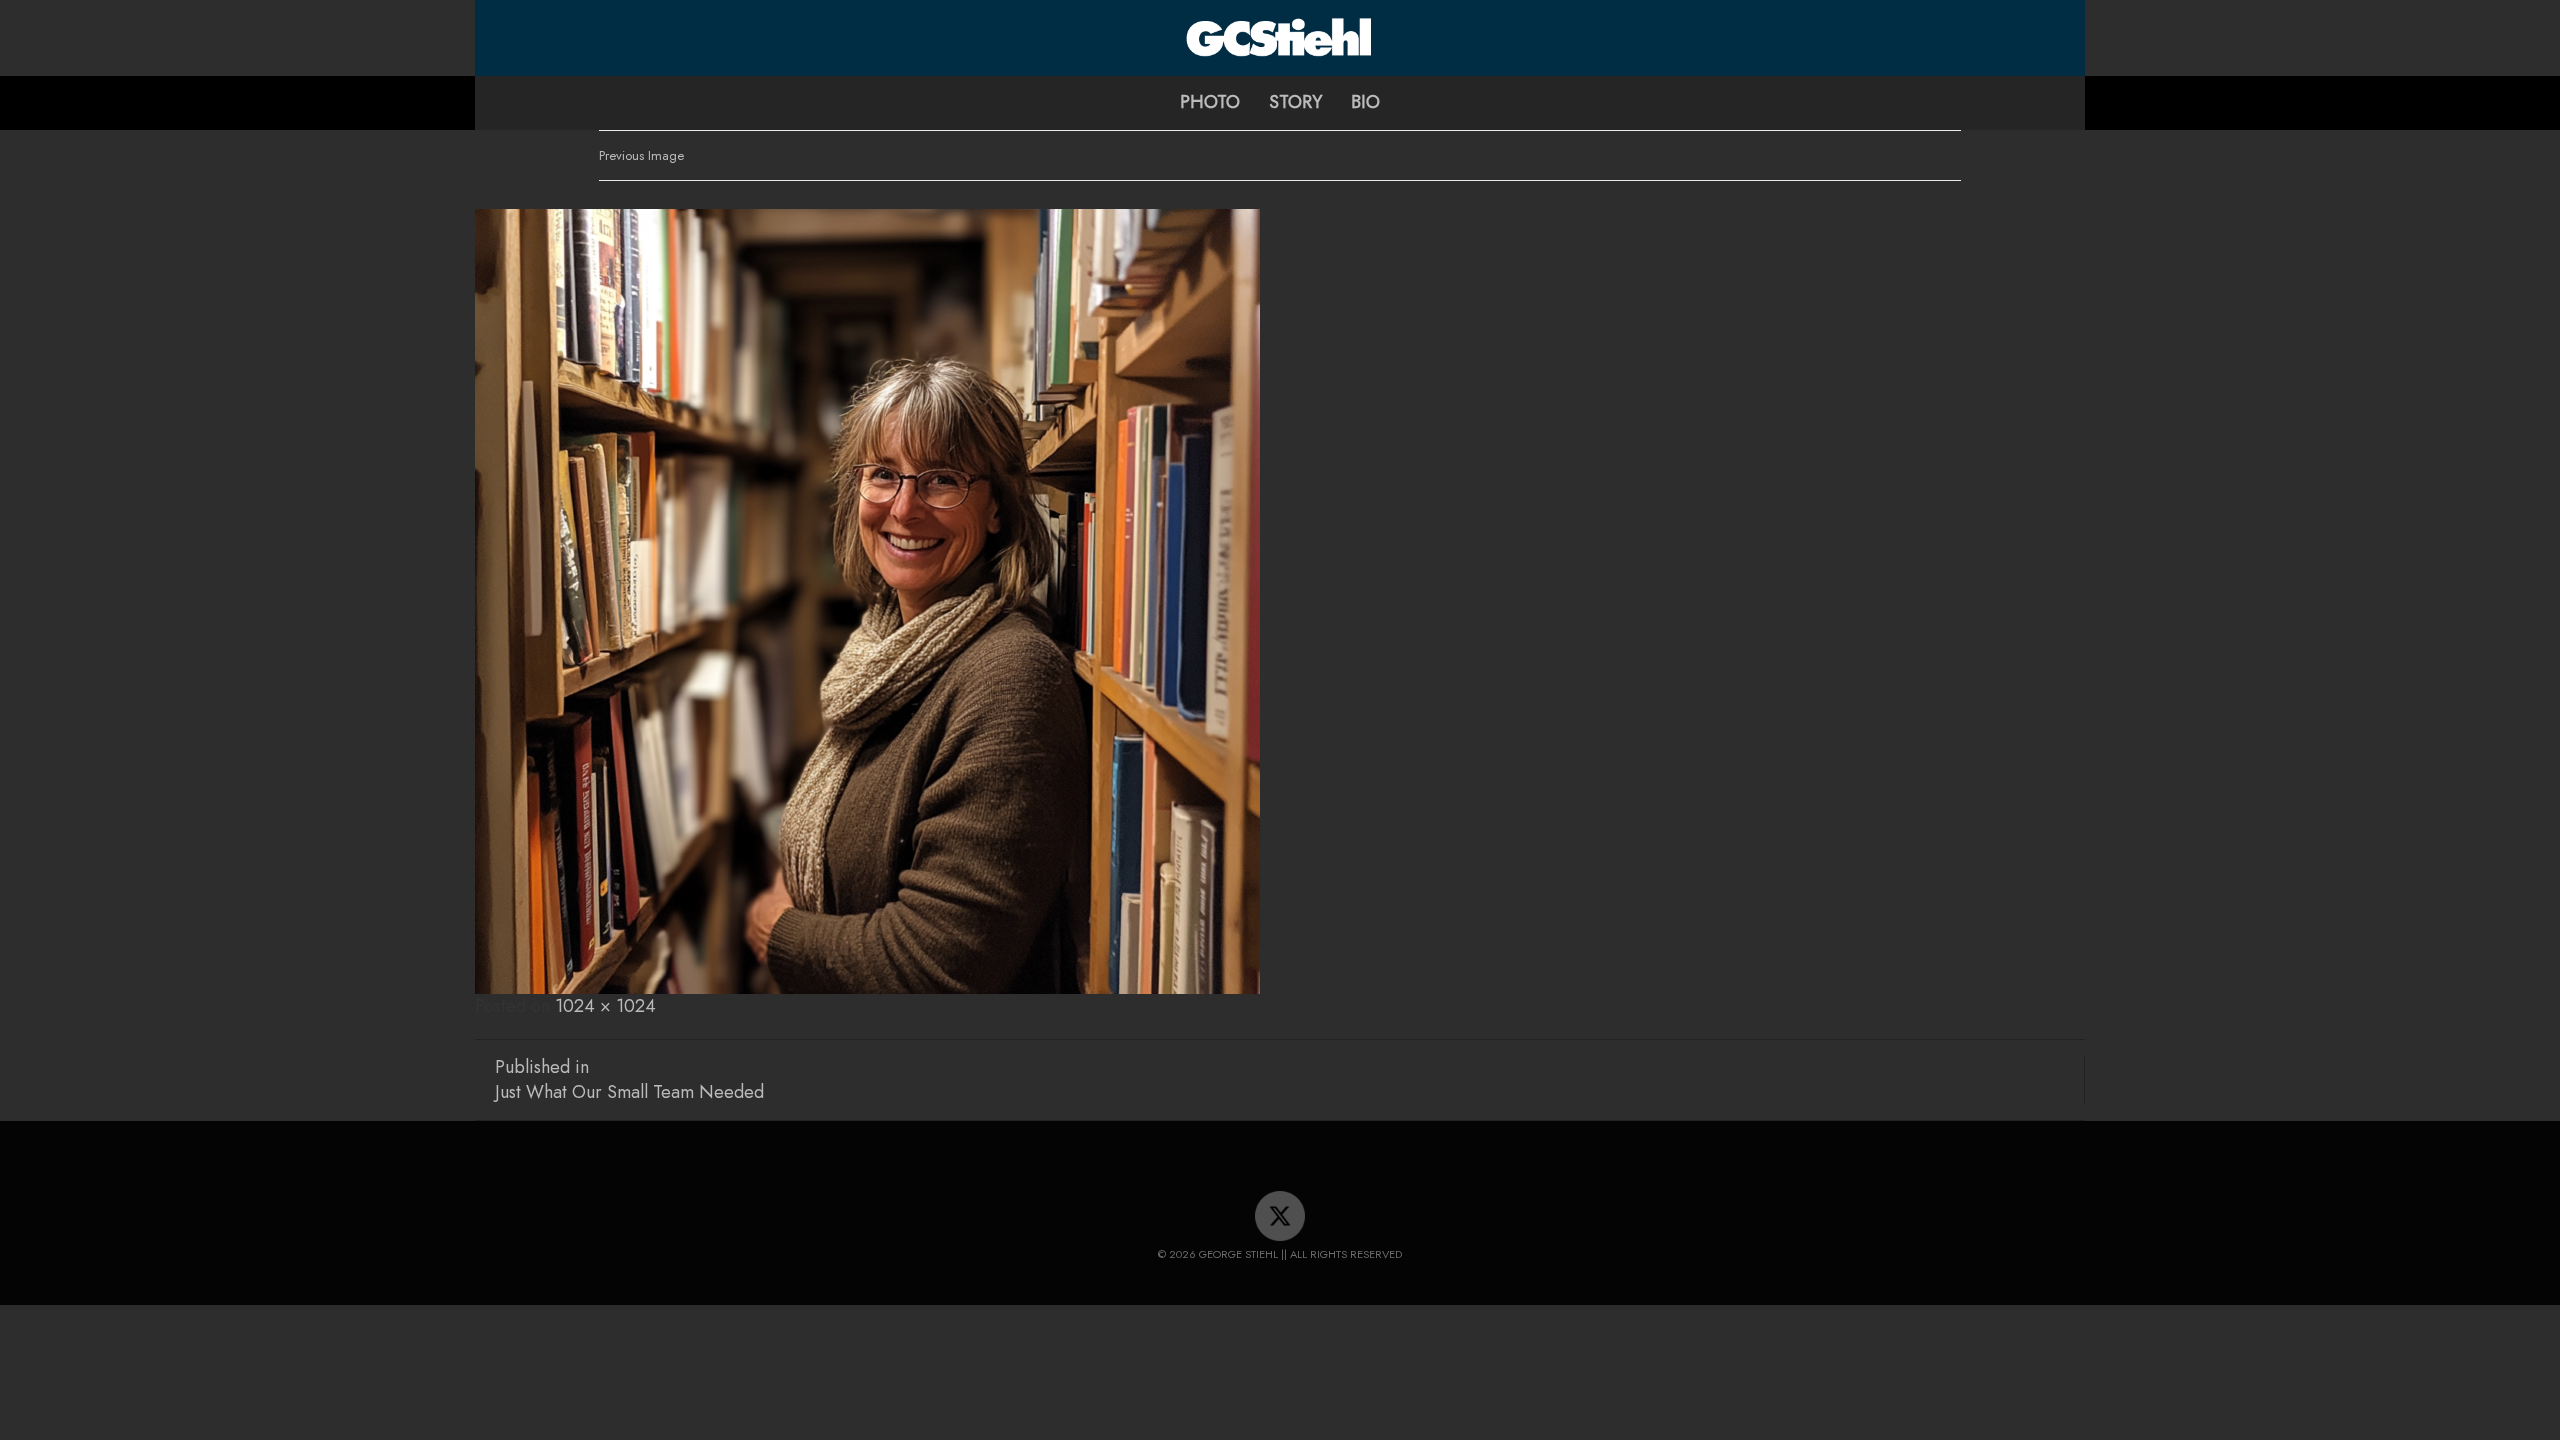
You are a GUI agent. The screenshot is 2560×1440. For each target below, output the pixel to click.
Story (1295, 102)
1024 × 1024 (605, 1006)
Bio (1365, 102)
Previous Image (641, 155)
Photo (1210, 102)
